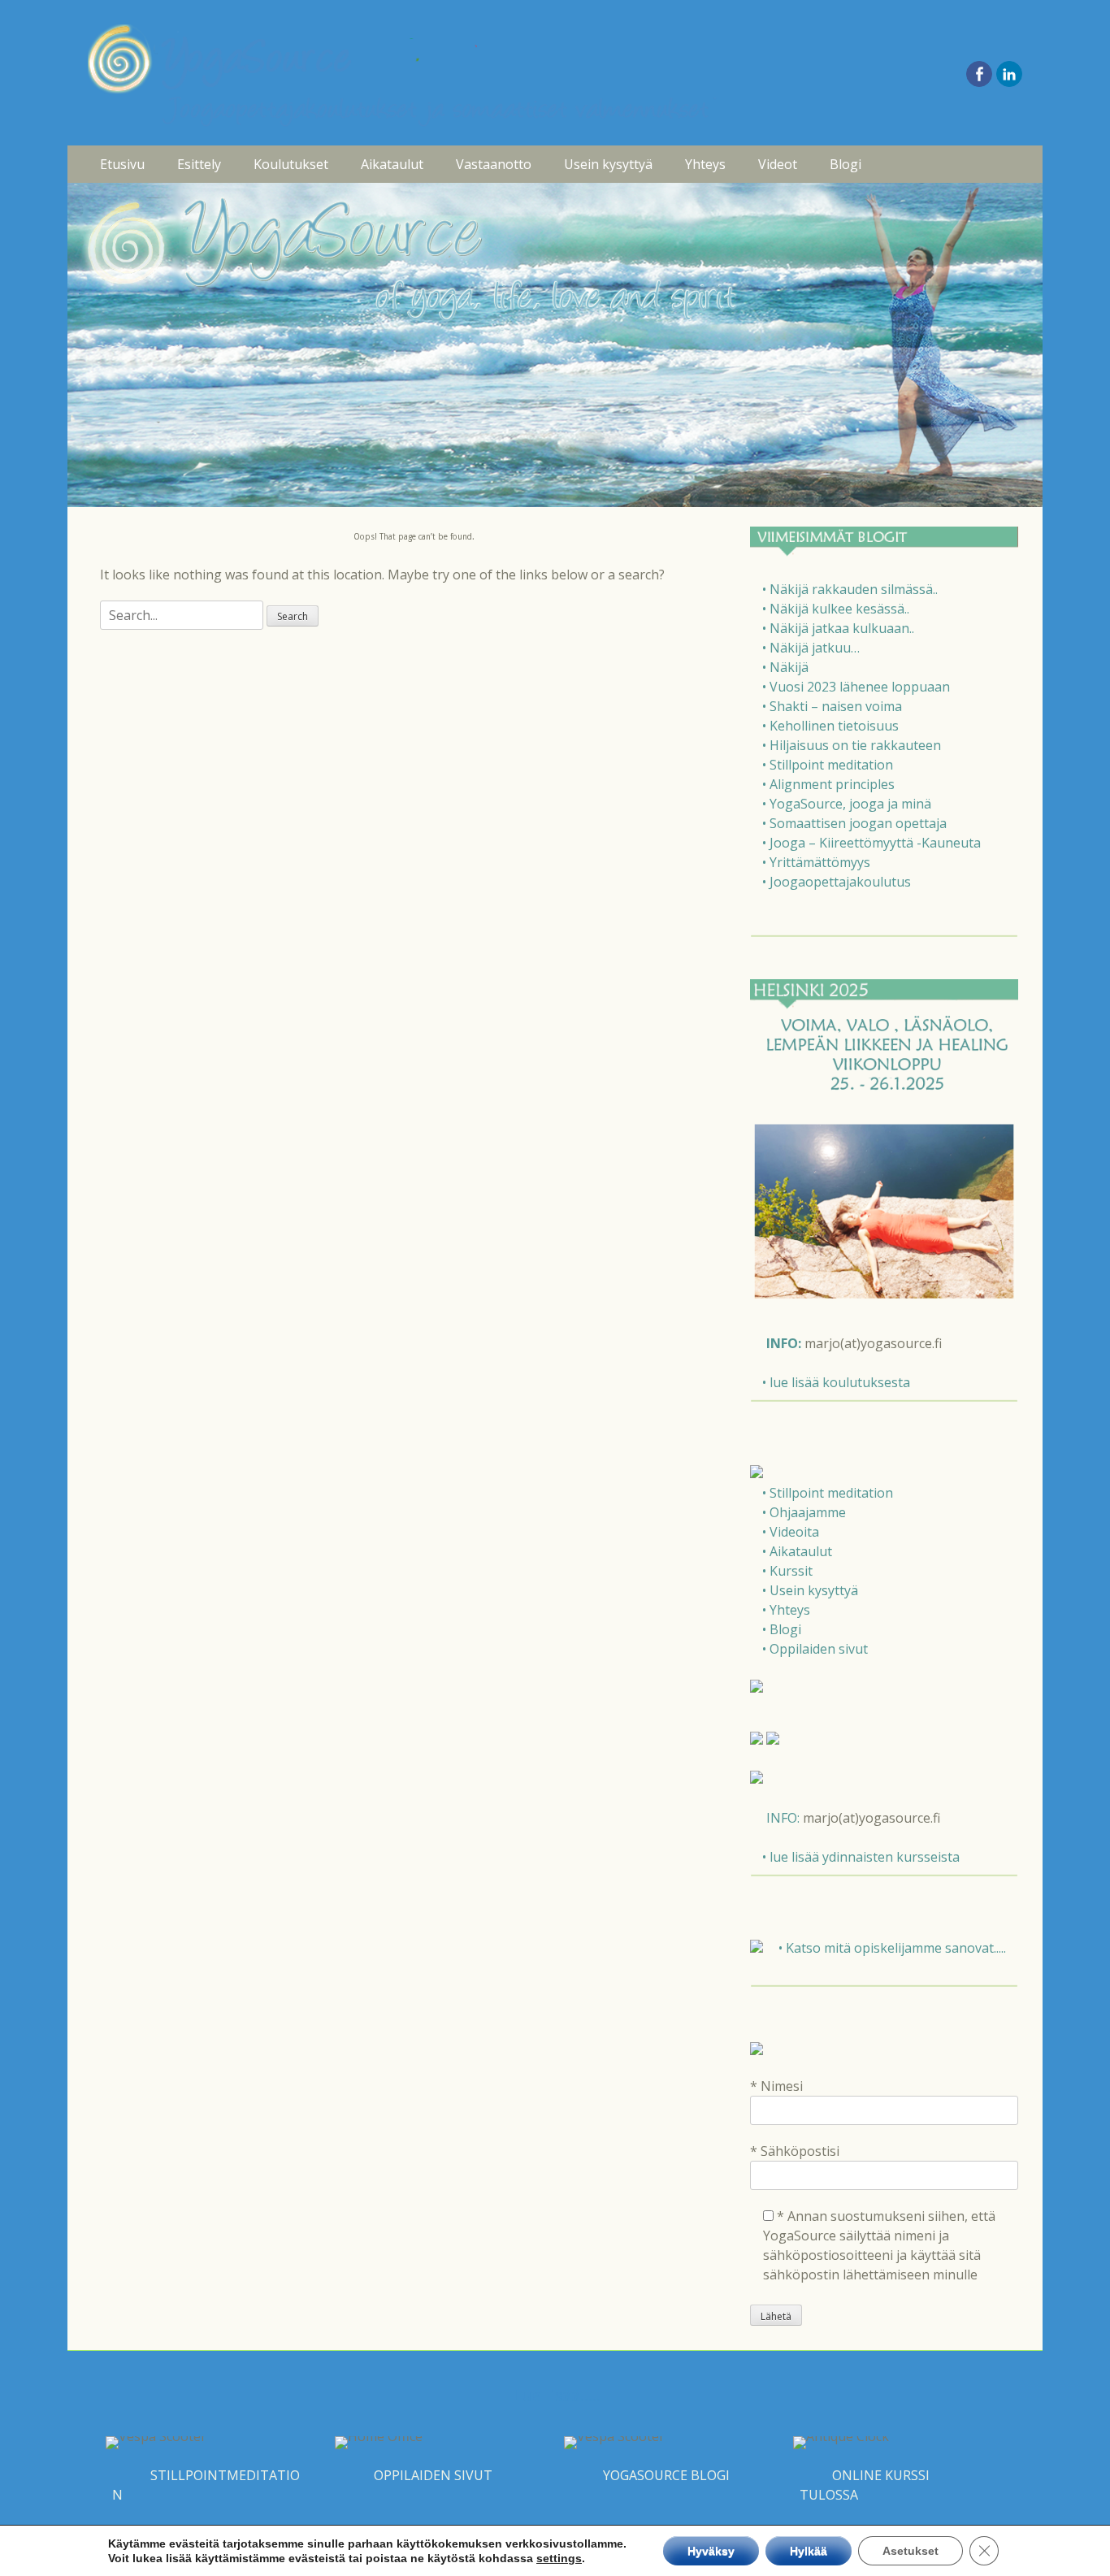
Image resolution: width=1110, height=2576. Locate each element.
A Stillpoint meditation (880, 473)
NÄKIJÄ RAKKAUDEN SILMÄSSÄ (908, 199)
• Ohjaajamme (804, 1512)
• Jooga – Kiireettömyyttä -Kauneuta (872, 843)
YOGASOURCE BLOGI (666, 2475)
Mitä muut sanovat (296, 438)
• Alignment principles (828, 784)
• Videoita (791, 1532)
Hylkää (809, 2551)
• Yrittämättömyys (816, 862)
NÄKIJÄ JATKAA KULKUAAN (895, 268)
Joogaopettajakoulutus (882, 711)
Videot (778, 164)
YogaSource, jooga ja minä (894, 558)
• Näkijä (785, 667)
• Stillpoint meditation (828, 765)
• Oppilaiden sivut (815, 1649)
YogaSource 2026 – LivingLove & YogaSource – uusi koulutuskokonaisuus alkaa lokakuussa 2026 (327, 225)
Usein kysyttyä (608, 164)
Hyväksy (711, 2551)
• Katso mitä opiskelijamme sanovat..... (892, 1948)
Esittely (199, 164)
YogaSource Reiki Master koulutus (312, 362)
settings (559, 2558)
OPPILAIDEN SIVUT (433, 2475)
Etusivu (122, 164)
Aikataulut (392, 164)
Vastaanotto (494, 164)
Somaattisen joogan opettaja (900, 592)
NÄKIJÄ (842, 336)
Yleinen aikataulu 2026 (412, 199)
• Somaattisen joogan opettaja (854, 823)
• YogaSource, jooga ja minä (847, 804)
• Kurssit (787, 1571)
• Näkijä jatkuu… (811, 648)
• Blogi (782, 1629)
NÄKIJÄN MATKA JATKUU (890, 302)
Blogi (846, 164)
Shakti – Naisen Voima (881, 404)
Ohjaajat (269, 404)
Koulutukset (291, 164)
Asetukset (911, 2551)
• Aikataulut (797, 1551)
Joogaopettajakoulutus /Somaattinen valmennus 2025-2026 (329, 302)
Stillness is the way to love (891, 438)
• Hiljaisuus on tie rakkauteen (852, 745)
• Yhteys (786, 1610)
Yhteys (705, 164)
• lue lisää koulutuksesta (836, 1382)
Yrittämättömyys (866, 677)
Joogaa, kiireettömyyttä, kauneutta (886, 635)
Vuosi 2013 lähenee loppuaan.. (902, 370)
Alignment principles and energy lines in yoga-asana (906, 515)
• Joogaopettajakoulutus (837, 882)
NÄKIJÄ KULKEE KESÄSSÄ (891, 234)
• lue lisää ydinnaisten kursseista (861, 1857)
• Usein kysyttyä (810, 1590)
